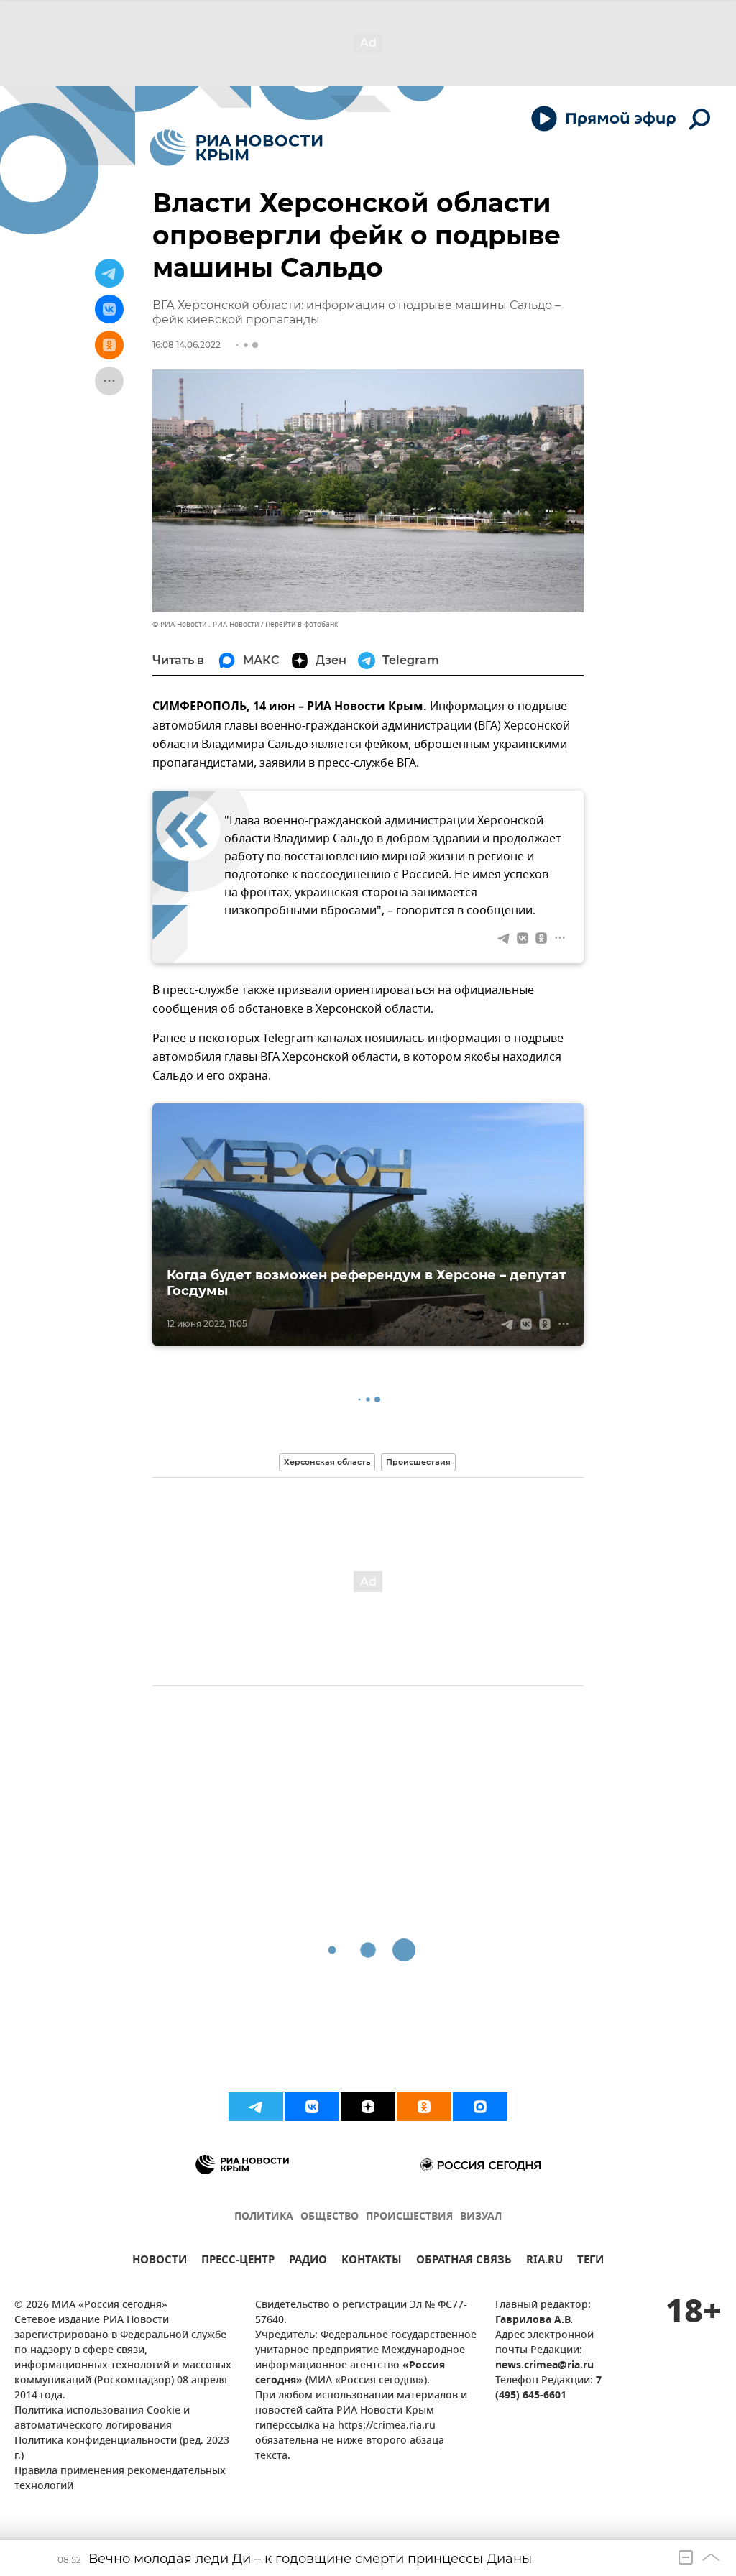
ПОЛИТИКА (264, 2217)
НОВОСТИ (160, 2262)
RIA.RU (544, 2262)
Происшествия (418, 1462)
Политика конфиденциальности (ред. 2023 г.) (122, 2449)
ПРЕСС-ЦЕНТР (238, 2262)
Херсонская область (327, 1462)
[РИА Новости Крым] (236, 148)
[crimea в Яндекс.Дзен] (368, 2107)
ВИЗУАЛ (481, 2217)
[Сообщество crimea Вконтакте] (312, 2107)
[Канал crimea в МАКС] (480, 2107)
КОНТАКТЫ (372, 2262)
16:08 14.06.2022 (187, 345)
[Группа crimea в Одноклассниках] (424, 2107)
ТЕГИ (590, 2262)
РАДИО (308, 2262)
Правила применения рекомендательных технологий (120, 2479)
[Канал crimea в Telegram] (256, 2107)
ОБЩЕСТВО (330, 2217)
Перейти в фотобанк (302, 624)
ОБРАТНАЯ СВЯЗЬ (464, 2262)
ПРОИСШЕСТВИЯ (409, 2217)
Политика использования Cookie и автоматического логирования (102, 2419)
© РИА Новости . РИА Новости (206, 624)
